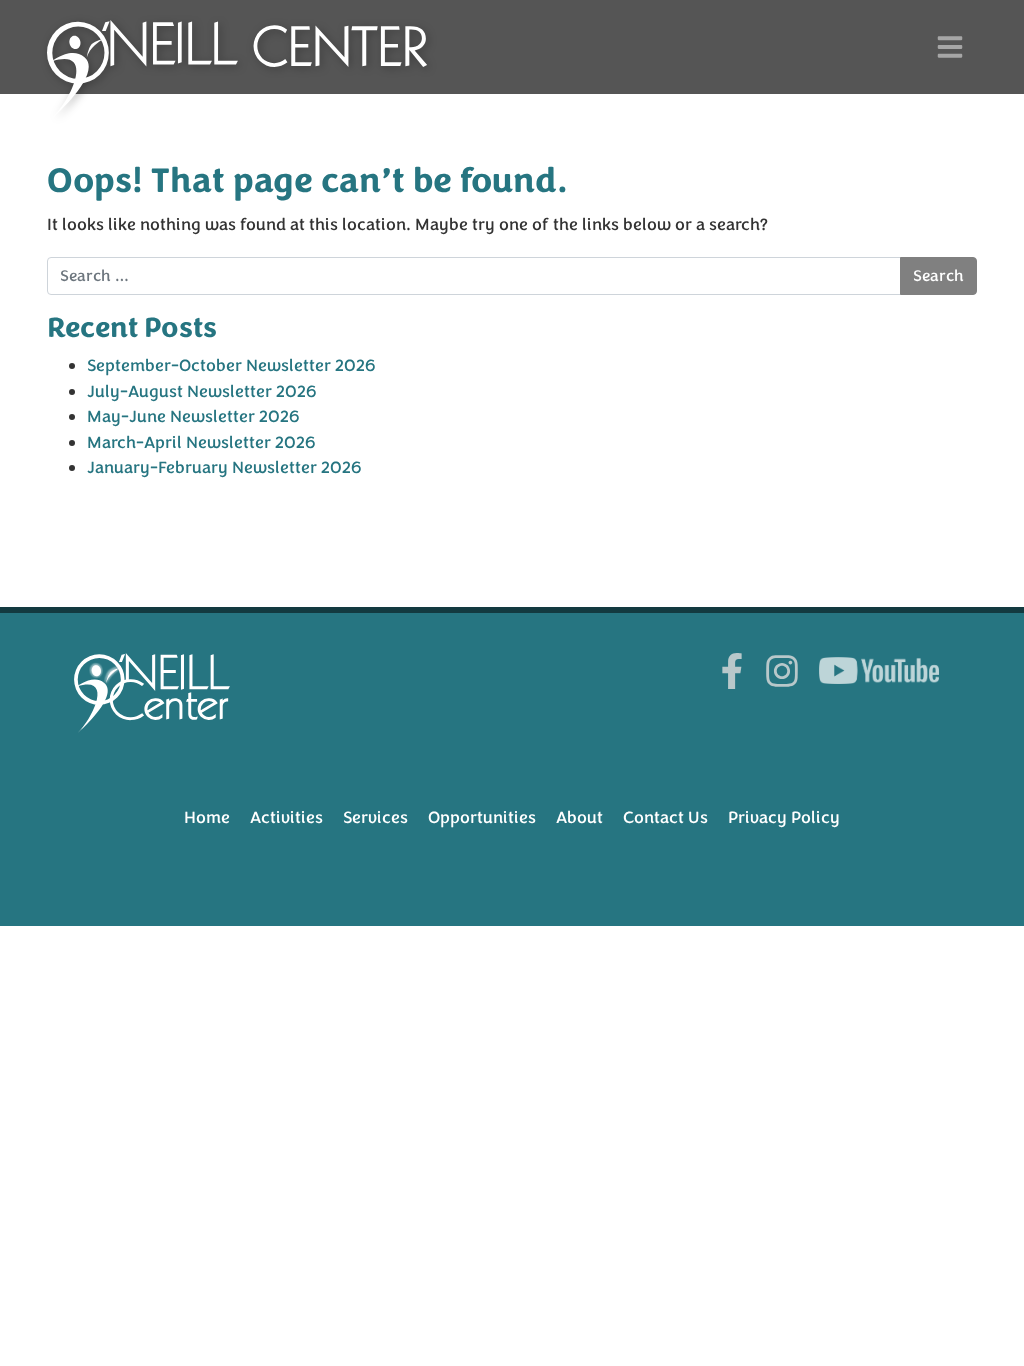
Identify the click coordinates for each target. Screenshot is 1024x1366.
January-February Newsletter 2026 (224, 467)
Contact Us (665, 817)
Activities (286, 817)
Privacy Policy (784, 817)
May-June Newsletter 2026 (193, 416)
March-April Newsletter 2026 (201, 442)
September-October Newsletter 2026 (231, 365)
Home (207, 817)
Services (375, 817)
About (579, 817)
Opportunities (482, 817)
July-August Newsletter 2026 (202, 391)
